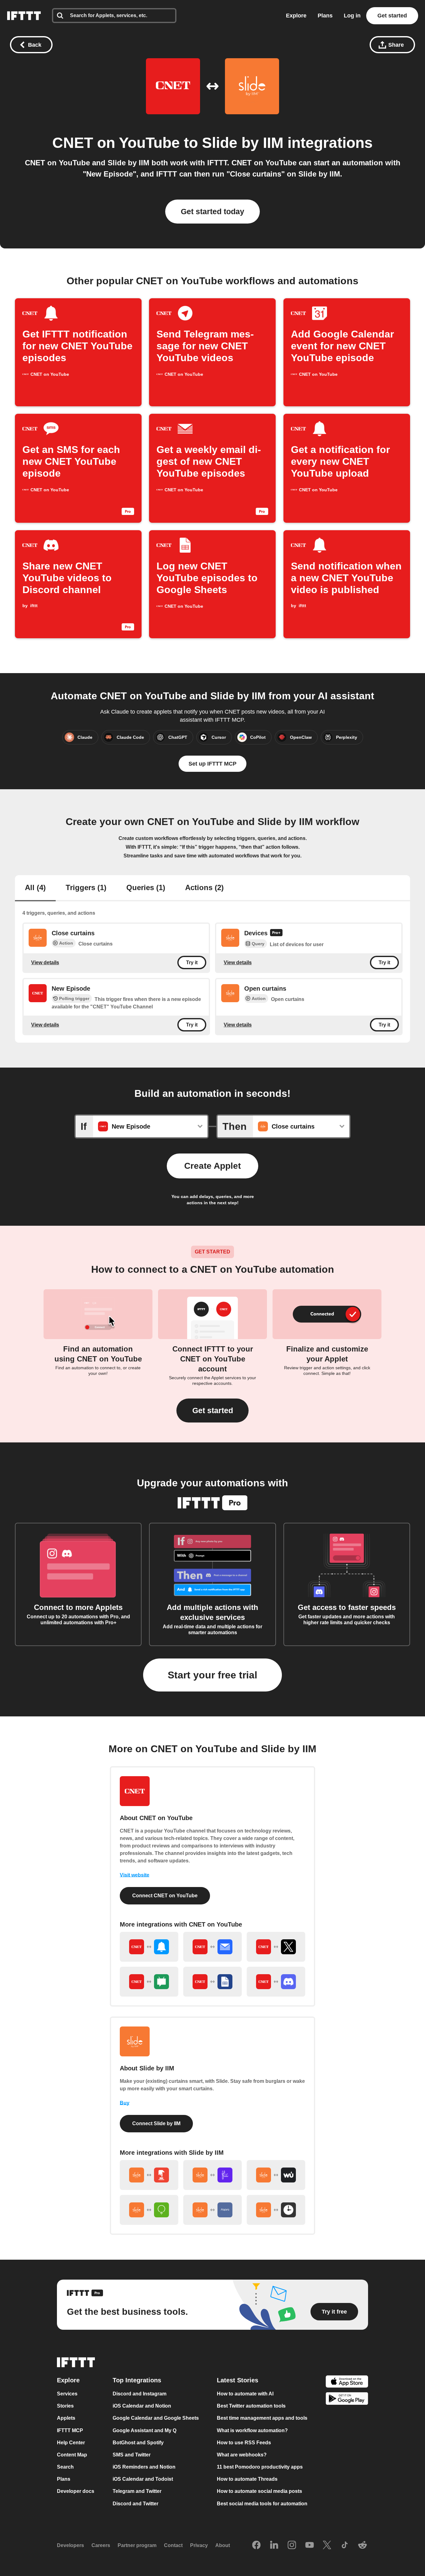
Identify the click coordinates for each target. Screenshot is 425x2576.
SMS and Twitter (132, 2455)
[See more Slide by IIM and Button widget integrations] (149, 2175)
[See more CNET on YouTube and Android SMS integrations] (149, 1982)
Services (67, 2394)
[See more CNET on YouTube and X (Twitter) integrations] (276, 1947)
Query (258, 944)
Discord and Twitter (135, 2504)
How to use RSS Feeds (244, 2443)
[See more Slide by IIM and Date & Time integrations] (276, 2210)
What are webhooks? (242, 2455)
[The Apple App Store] (347, 2382)
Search (65, 2467)
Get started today (213, 211)
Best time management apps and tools (262, 2418)
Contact (173, 2545)
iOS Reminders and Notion (144, 2467)
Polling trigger (74, 998)
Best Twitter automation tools (251, 2406)
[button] (213, 1411)
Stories (65, 2406)
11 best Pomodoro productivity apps (260, 2467)
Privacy (199, 2545)
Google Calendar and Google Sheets (156, 2418)
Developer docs (76, 2491)
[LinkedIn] (274, 2545)
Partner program (137, 2545)
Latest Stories (238, 2380)
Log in (352, 16)
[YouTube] (310, 2545)
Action (66, 943)
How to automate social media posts (259, 2491)
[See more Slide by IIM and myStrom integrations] (149, 2210)
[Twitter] (327, 2545)
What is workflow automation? (252, 2430)
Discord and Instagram (140, 2394)
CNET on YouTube (116, 143)
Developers (70, 2545)
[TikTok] (345, 2545)
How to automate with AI (245, 2394)
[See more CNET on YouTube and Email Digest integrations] (213, 1947)
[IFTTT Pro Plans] (276, 934)
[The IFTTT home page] (24, 16)
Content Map (72, 2455)
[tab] (35, 888)
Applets (66, 2418)
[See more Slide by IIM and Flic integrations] (213, 2175)
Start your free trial (213, 1675)
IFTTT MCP (70, 2430)
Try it (192, 962)
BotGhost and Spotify (138, 2443)
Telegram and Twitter (137, 2491)
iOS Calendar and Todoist (143, 2479)
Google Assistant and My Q (145, 2430)
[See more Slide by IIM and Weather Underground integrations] (276, 2175)
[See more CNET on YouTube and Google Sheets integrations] (213, 1982)
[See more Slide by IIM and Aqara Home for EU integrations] (213, 2210)
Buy (125, 2103)
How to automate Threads (247, 2479)
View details (45, 962)
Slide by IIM (243, 143)
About (223, 2545)
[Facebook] (256, 2545)
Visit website (135, 1875)
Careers (101, 2545)
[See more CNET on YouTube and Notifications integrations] (149, 1947)
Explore (296, 16)
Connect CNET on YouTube (165, 1896)
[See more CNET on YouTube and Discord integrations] (276, 1982)
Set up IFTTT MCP (213, 764)
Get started (392, 16)
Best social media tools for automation (262, 2504)
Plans (325, 16)
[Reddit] (362, 2545)
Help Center (71, 2443)
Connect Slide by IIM (156, 2123)
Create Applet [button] (213, 1166)
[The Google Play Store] (347, 2400)
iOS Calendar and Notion (142, 2406)
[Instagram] (292, 2545)
